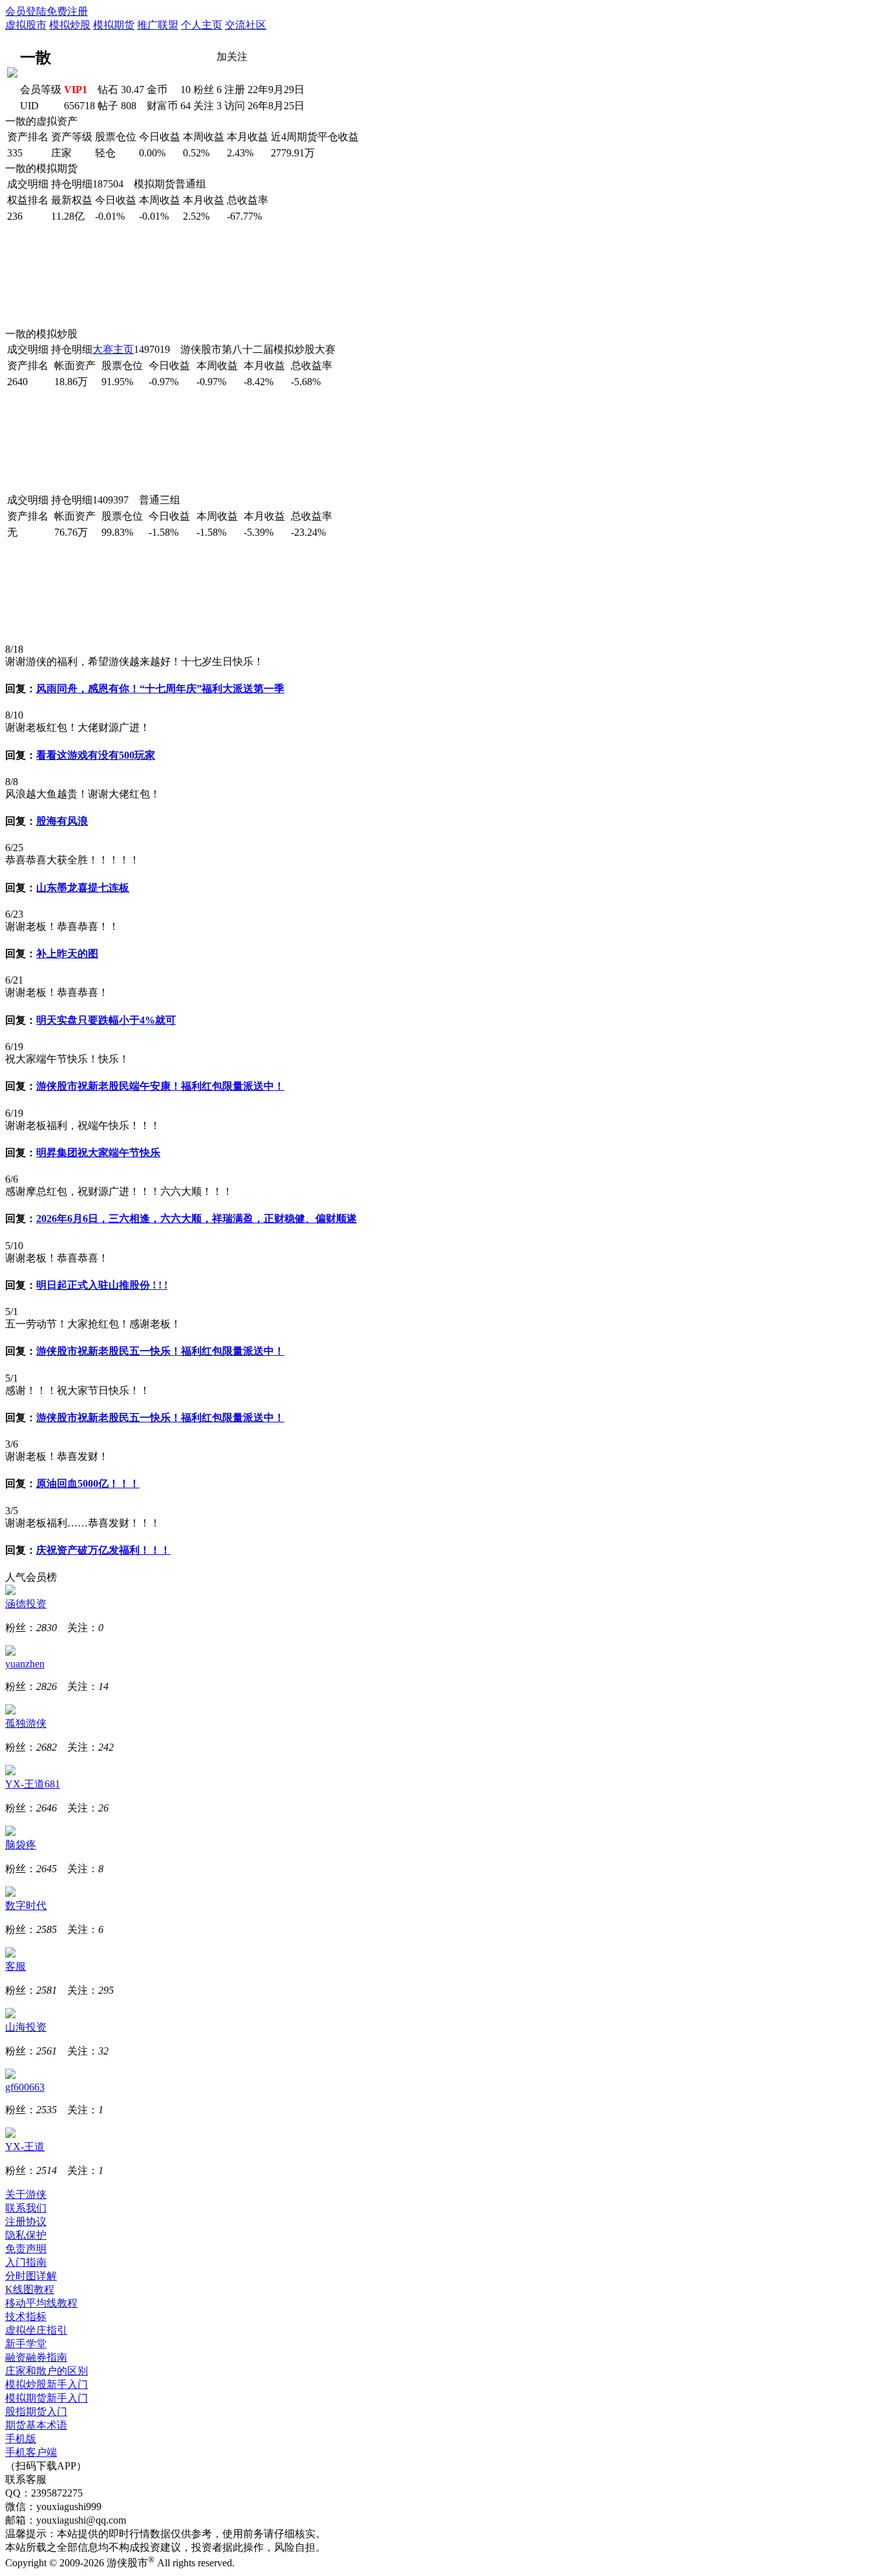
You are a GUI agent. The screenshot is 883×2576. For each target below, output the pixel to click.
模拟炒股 (70, 25)
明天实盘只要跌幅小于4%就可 (106, 1020)
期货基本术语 (36, 2425)
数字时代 (26, 1906)
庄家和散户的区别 (47, 2371)
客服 (16, 1966)
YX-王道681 (33, 1784)
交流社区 (246, 25)
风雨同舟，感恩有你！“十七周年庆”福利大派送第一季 (160, 689)
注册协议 (26, 2222)
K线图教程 (30, 2289)
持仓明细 (72, 184)
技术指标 (26, 2317)
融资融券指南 (36, 2357)
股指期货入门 (36, 2412)
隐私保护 (26, 2235)
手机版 (21, 2439)
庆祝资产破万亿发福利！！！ (103, 1550)
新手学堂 (26, 2344)
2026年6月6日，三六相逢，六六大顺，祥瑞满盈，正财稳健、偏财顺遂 (197, 1219)
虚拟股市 (26, 25)
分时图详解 (31, 2276)
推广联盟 (158, 25)
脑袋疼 (21, 1845)
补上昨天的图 (67, 954)
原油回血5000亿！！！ (88, 1483)
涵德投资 (26, 1604)
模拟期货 (114, 25)
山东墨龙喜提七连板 (83, 888)
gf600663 (25, 2087)
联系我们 (26, 2208)
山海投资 (26, 2027)
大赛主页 (113, 349)
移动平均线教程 (41, 2303)
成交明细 (28, 184)
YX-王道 (25, 2147)
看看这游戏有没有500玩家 (96, 755)
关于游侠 (26, 2194)
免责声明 (26, 2249)
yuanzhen (25, 1664)
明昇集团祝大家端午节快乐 (98, 1153)
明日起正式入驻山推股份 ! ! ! (102, 1285)
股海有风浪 (62, 821)
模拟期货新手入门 (47, 2398)
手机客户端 (31, 2452)
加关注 (232, 57)
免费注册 (67, 11)
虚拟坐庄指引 (36, 2330)
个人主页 (202, 25)
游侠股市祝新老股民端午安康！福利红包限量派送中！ (160, 1086)
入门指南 (26, 2262)
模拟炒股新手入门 (47, 2384)
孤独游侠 (26, 1723)
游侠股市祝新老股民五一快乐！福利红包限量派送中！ (160, 1351)
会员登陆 (26, 11)
